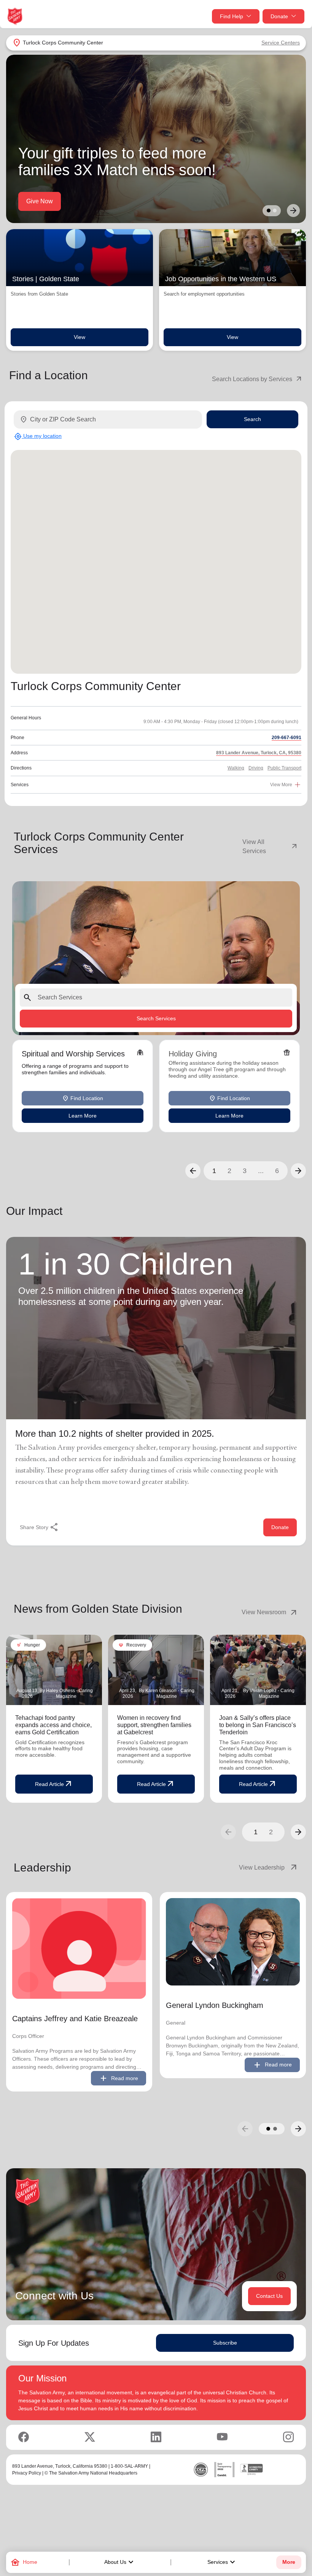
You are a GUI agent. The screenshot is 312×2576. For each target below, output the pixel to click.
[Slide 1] (269, 211)
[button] (193, 1171)
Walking (236, 768)
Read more (119, 2078)
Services (222, 2562)
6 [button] (277, 1171)
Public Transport (284, 768)
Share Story (39, 1527)
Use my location (38, 436)
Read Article (54, 1784)
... (261, 1171)
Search (252, 419)
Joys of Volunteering (119, 201)
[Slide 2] (275, 211)
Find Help (232, 16)
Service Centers (281, 43)
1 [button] (214, 1171)
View (80, 337)
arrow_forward (298, 1832)
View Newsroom (270, 1612)
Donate (279, 16)
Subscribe (225, 2343)
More (289, 2562)
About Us (120, 2562)
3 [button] (245, 1171)
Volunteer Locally (50, 201)
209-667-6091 (287, 738)
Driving (256, 768)
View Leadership (269, 1868)
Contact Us (269, 2296)
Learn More (83, 1116)
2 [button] (229, 1171)
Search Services (156, 1018)
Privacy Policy (27, 2473)
